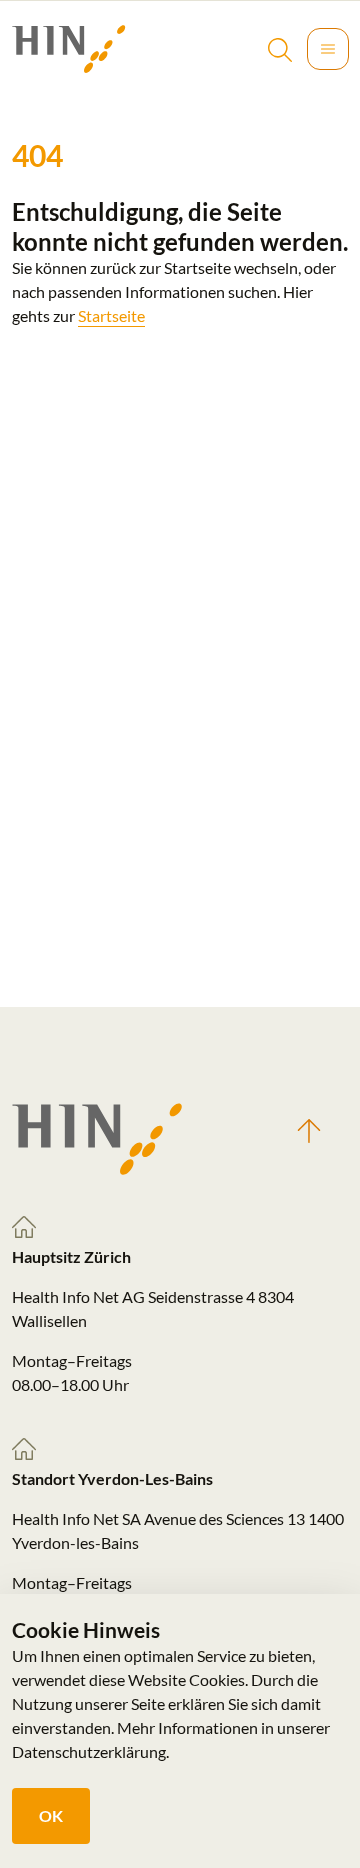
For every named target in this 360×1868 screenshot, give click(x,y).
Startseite (111, 315)
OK (51, 1815)
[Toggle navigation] (328, 49)
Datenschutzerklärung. (90, 1751)
